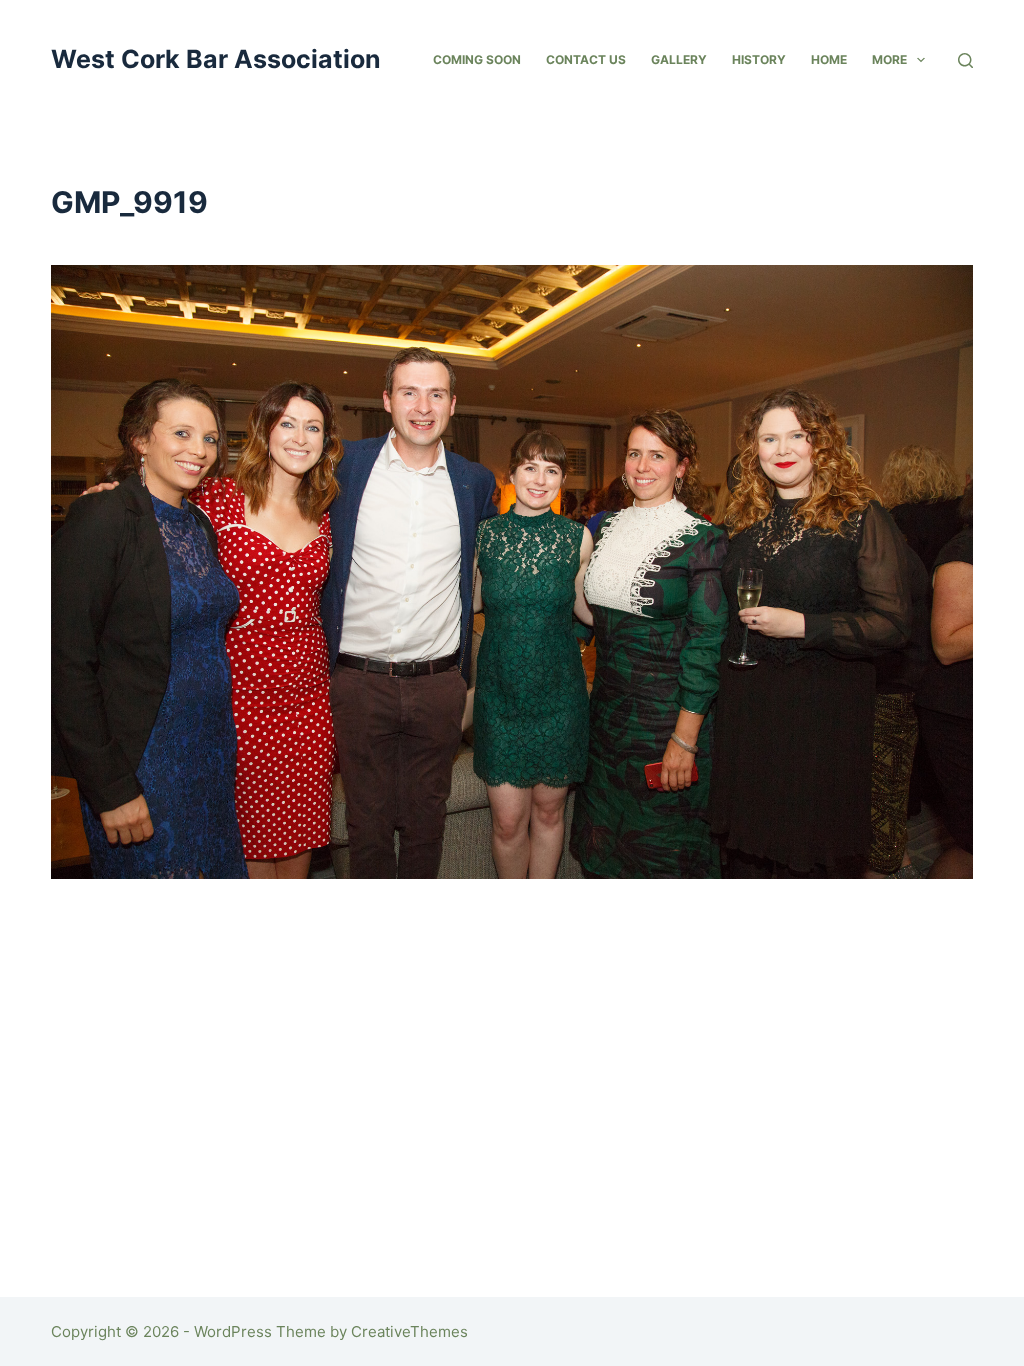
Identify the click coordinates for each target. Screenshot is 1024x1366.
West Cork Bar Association (216, 59)
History (759, 59)
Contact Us (586, 59)
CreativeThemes (409, 1331)
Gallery (679, 59)
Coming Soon (477, 59)
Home (829, 59)
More (889, 59)
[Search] (965, 60)
